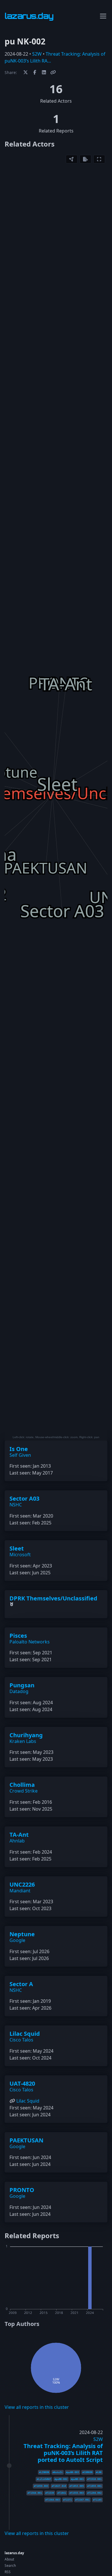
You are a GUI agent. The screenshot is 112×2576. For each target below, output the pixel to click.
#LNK (99, 2472)
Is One (19, 1449)
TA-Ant (19, 1835)
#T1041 (62, 2493)
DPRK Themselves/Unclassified (53, 1598)
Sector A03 (24, 1498)
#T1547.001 (82, 2500)
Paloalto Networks (30, 1642)
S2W (37, 54)
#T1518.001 (94, 2479)
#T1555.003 (77, 2493)
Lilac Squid (25, 2034)
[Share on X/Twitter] (26, 72)
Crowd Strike (24, 1791)
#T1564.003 (53, 2500)
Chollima (22, 1785)
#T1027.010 (59, 2486)
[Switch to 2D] (72, 159)
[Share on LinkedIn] (44, 72)
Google (17, 1940)
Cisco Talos (21, 2040)
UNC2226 (22, 1884)
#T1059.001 (94, 2486)
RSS (8, 2572)
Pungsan (22, 1685)
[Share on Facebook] (35, 72)
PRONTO (22, 2190)
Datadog (19, 1691)
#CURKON (87, 2472)
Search (10, 2566)
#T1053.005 (77, 2486)
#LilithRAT (44, 2479)
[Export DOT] (85, 159)
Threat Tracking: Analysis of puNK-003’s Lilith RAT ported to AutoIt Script (63, 2453)
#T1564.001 (35, 2493)
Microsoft (20, 1555)
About (9, 2559)
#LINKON (44, 2472)
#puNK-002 (61, 2479)
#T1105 (97, 2500)
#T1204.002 (94, 2493)
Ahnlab (17, 1841)
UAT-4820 (22, 2083)
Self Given (20, 1455)
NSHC (16, 1505)
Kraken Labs (23, 1741)
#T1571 (67, 2500)
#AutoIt (58, 2472)
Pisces (18, 1636)
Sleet (17, 1548)
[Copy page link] (53, 72)
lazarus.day (14, 2553)
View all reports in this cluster (37, 2407)
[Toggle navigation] (103, 16)
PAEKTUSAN (26, 2140)
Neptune (22, 1934)
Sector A (21, 1984)
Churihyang (26, 1735)
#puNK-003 (73, 2472)
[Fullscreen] (99, 159)
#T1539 (50, 2493)
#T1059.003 (41, 2486)
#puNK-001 (77, 2479)
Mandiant (20, 1891)
